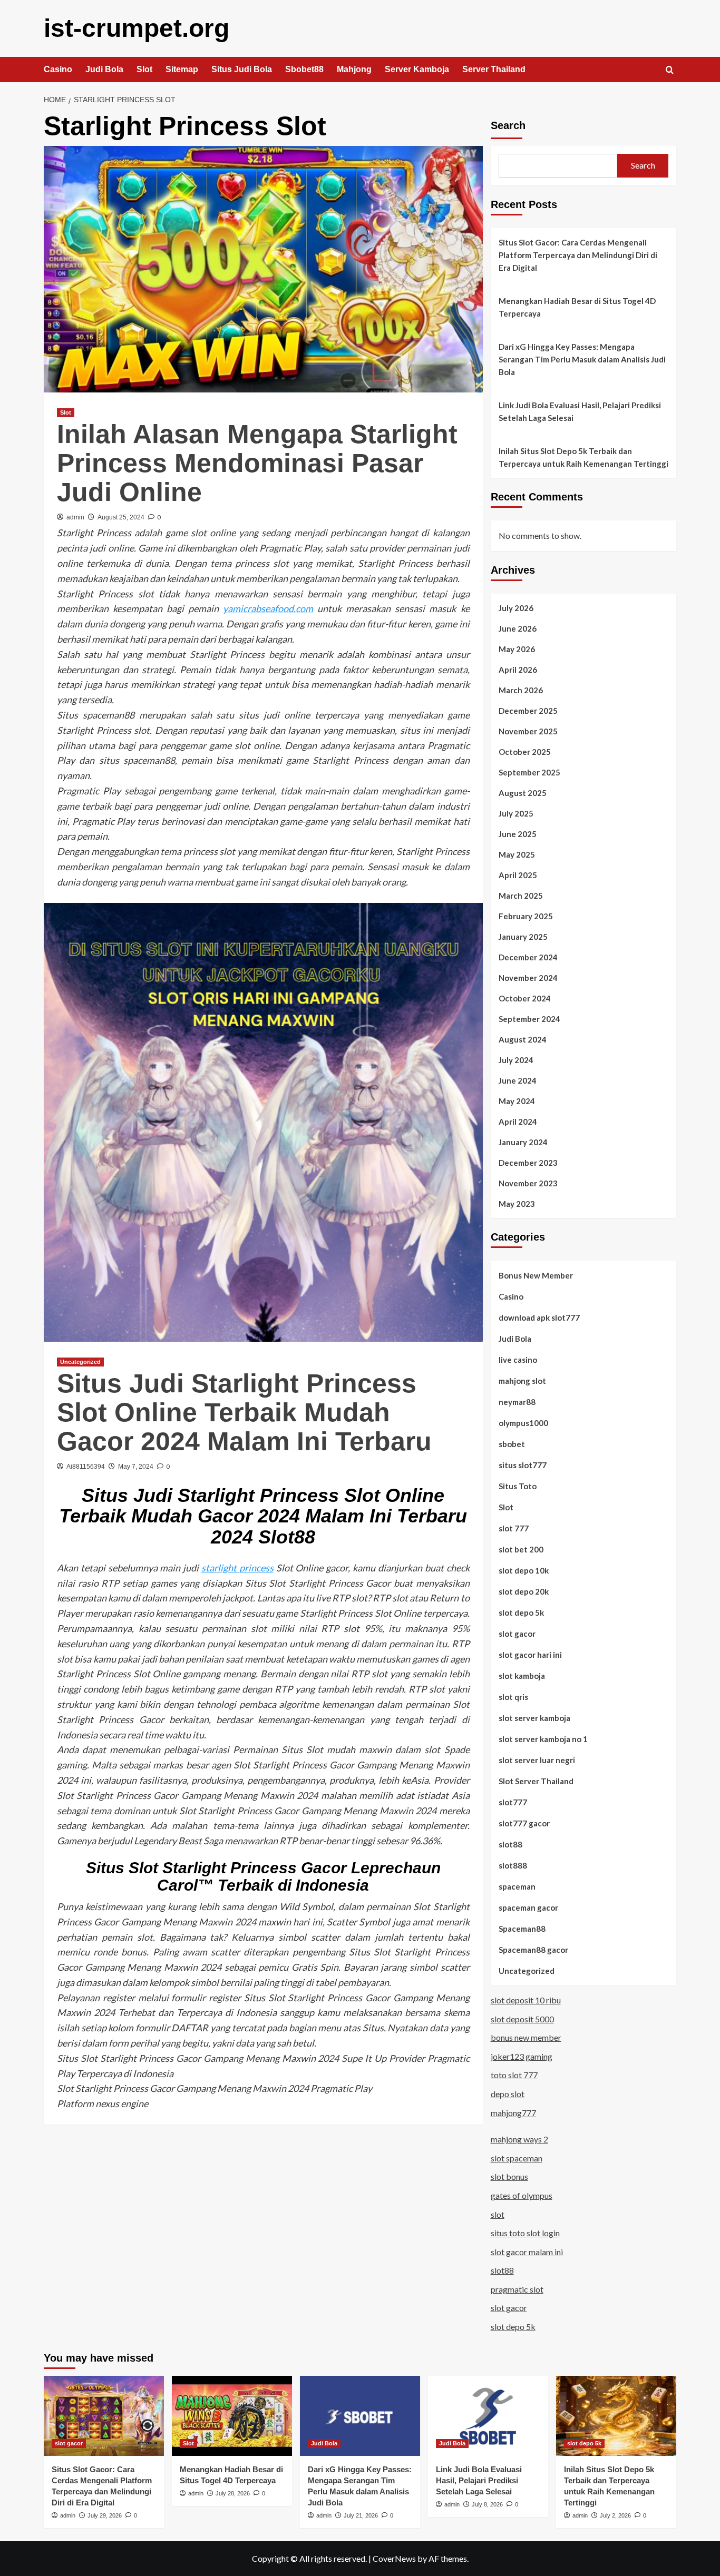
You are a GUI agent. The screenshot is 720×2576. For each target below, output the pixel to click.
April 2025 (518, 875)
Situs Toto (518, 1486)
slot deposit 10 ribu (526, 2000)
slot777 (513, 1802)
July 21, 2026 (361, 2515)
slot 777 (514, 1528)
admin (75, 517)
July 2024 (516, 1060)
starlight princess (237, 1568)
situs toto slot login (525, 2233)
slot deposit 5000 (522, 2019)
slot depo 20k (524, 1591)
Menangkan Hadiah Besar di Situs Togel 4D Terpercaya (577, 307)
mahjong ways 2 (519, 2139)
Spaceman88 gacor (533, 1950)
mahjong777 (513, 2113)
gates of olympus (522, 2195)
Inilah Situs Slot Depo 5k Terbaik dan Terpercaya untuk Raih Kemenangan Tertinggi (583, 457)
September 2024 (529, 1019)
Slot (144, 69)
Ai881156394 (86, 1467)
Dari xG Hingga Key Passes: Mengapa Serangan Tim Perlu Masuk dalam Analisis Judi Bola (582, 359)
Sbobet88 (304, 69)
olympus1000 (523, 1423)
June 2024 (518, 1080)
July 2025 (516, 813)
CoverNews (394, 2558)
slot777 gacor (524, 1823)
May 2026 (517, 649)
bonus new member (526, 2037)
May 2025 (517, 854)
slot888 (513, 1865)
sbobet (512, 1444)
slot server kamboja (534, 1718)
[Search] (670, 70)
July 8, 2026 (487, 2504)
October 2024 (525, 998)
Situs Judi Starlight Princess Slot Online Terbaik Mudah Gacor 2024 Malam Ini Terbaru (244, 1412)
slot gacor (517, 1634)
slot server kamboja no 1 (543, 1739)
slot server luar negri (537, 1760)
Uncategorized (80, 1362)
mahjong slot (522, 1381)
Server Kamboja (417, 69)
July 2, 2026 (615, 2515)
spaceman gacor (528, 1908)
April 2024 (518, 1122)
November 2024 (528, 978)
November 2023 (528, 1183)
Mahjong (354, 69)
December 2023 (528, 1163)
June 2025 (518, 834)
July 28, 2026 (233, 2493)
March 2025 (521, 896)
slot (498, 2214)
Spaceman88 (522, 1929)
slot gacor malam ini (527, 2252)
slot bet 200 (521, 1549)
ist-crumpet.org (137, 28)
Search (508, 125)
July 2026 (516, 608)
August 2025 (523, 793)
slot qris (513, 1697)
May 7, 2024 (136, 1467)
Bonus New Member (536, 1275)
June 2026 (518, 628)
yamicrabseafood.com (268, 608)
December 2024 (528, 957)
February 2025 (526, 916)
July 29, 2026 (105, 2515)
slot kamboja (522, 1676)
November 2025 (528, 731)
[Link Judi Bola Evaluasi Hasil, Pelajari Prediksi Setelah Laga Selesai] (488, 2416)
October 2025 (525, 752)
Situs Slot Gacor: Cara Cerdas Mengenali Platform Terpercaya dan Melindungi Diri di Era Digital (578, 255)
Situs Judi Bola (242, 69)
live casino (518, 1360)
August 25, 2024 (121, 517)
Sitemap (182, 69)
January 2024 (523, 1142)
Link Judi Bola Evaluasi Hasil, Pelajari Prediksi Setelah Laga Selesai (580, 411)
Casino (58, 69)
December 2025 (528, 711)
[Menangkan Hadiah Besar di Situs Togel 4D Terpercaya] (232, 2416)
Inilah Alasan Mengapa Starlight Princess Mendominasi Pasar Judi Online (257, 463)
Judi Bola (104, 69)
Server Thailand (494, 69)
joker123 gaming (522, 2056)
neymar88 (517, 1402)
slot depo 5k (521, 1613)
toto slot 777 (514, 2075)
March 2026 (521, 690)
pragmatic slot (517, 2289)
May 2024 (517, 1101)
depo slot (508, 2094)
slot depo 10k (524, 1570)
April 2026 (518, 670)
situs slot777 (523, 1465)
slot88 (510, 1844)
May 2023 (517, 1204)
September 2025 (529, 772)
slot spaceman (517, 2158)
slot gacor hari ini (530, 1655)
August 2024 (523, 1039)
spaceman (517, 1886)
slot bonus (509, 2176)
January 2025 (523, 937)
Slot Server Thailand (536, 1781)
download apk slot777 (539, 1318)
